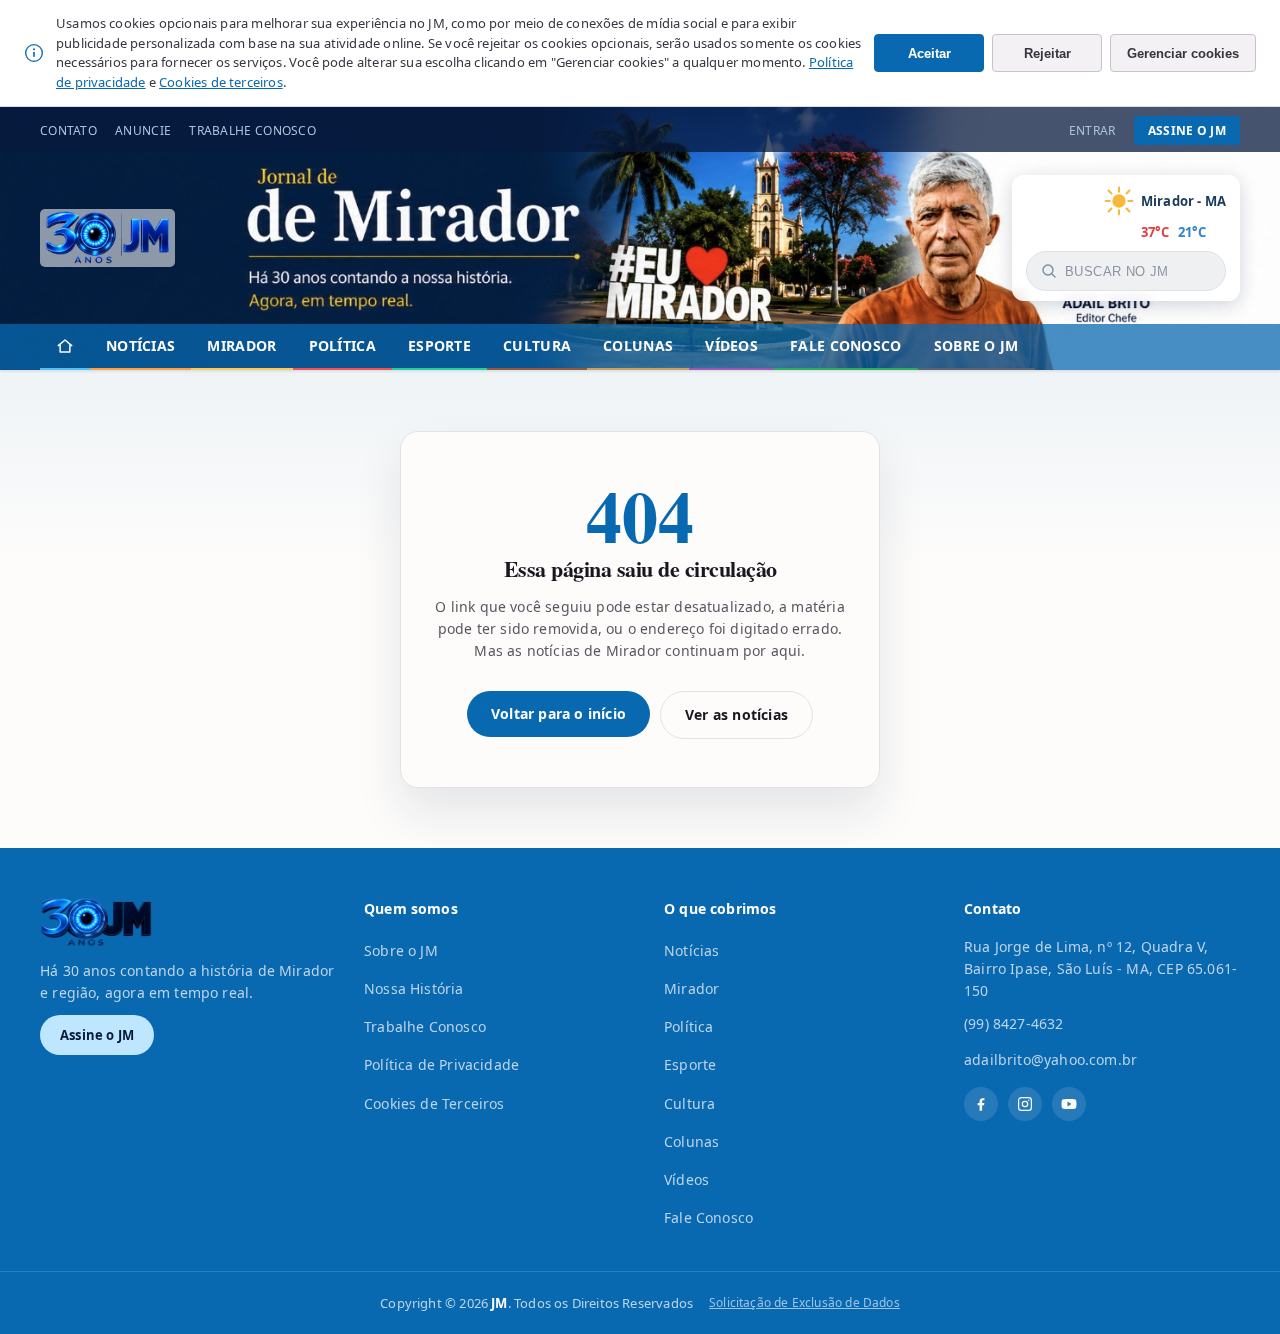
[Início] (65, 347)
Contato (68, 130)
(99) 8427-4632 (1014, 1023)
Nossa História (414, 988)
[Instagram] (1025, 1104)
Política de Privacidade (441, 1064)
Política (342, 345)
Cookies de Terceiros (434, 1103)
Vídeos (731, 345)
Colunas (638, 345)
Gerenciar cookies (1183, 53)
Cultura (537, 345)
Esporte (439, 345)
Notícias (140, 345)
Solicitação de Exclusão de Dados (804, 1302)
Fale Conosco (846, 345)
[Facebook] (981, 1104)
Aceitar (929, 53)
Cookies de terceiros (221, 82)
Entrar (1092, 130)
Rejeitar (1047, 53)
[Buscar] (1049, 271)
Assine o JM (1187, 130)
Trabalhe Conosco (252, 130)
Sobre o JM (976, 345)
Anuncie (143, 130)
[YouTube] (1069, 1104)
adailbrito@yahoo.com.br (1050, 1059)
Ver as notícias (736, 714)
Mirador (241, 345)
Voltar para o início (558, 713)
